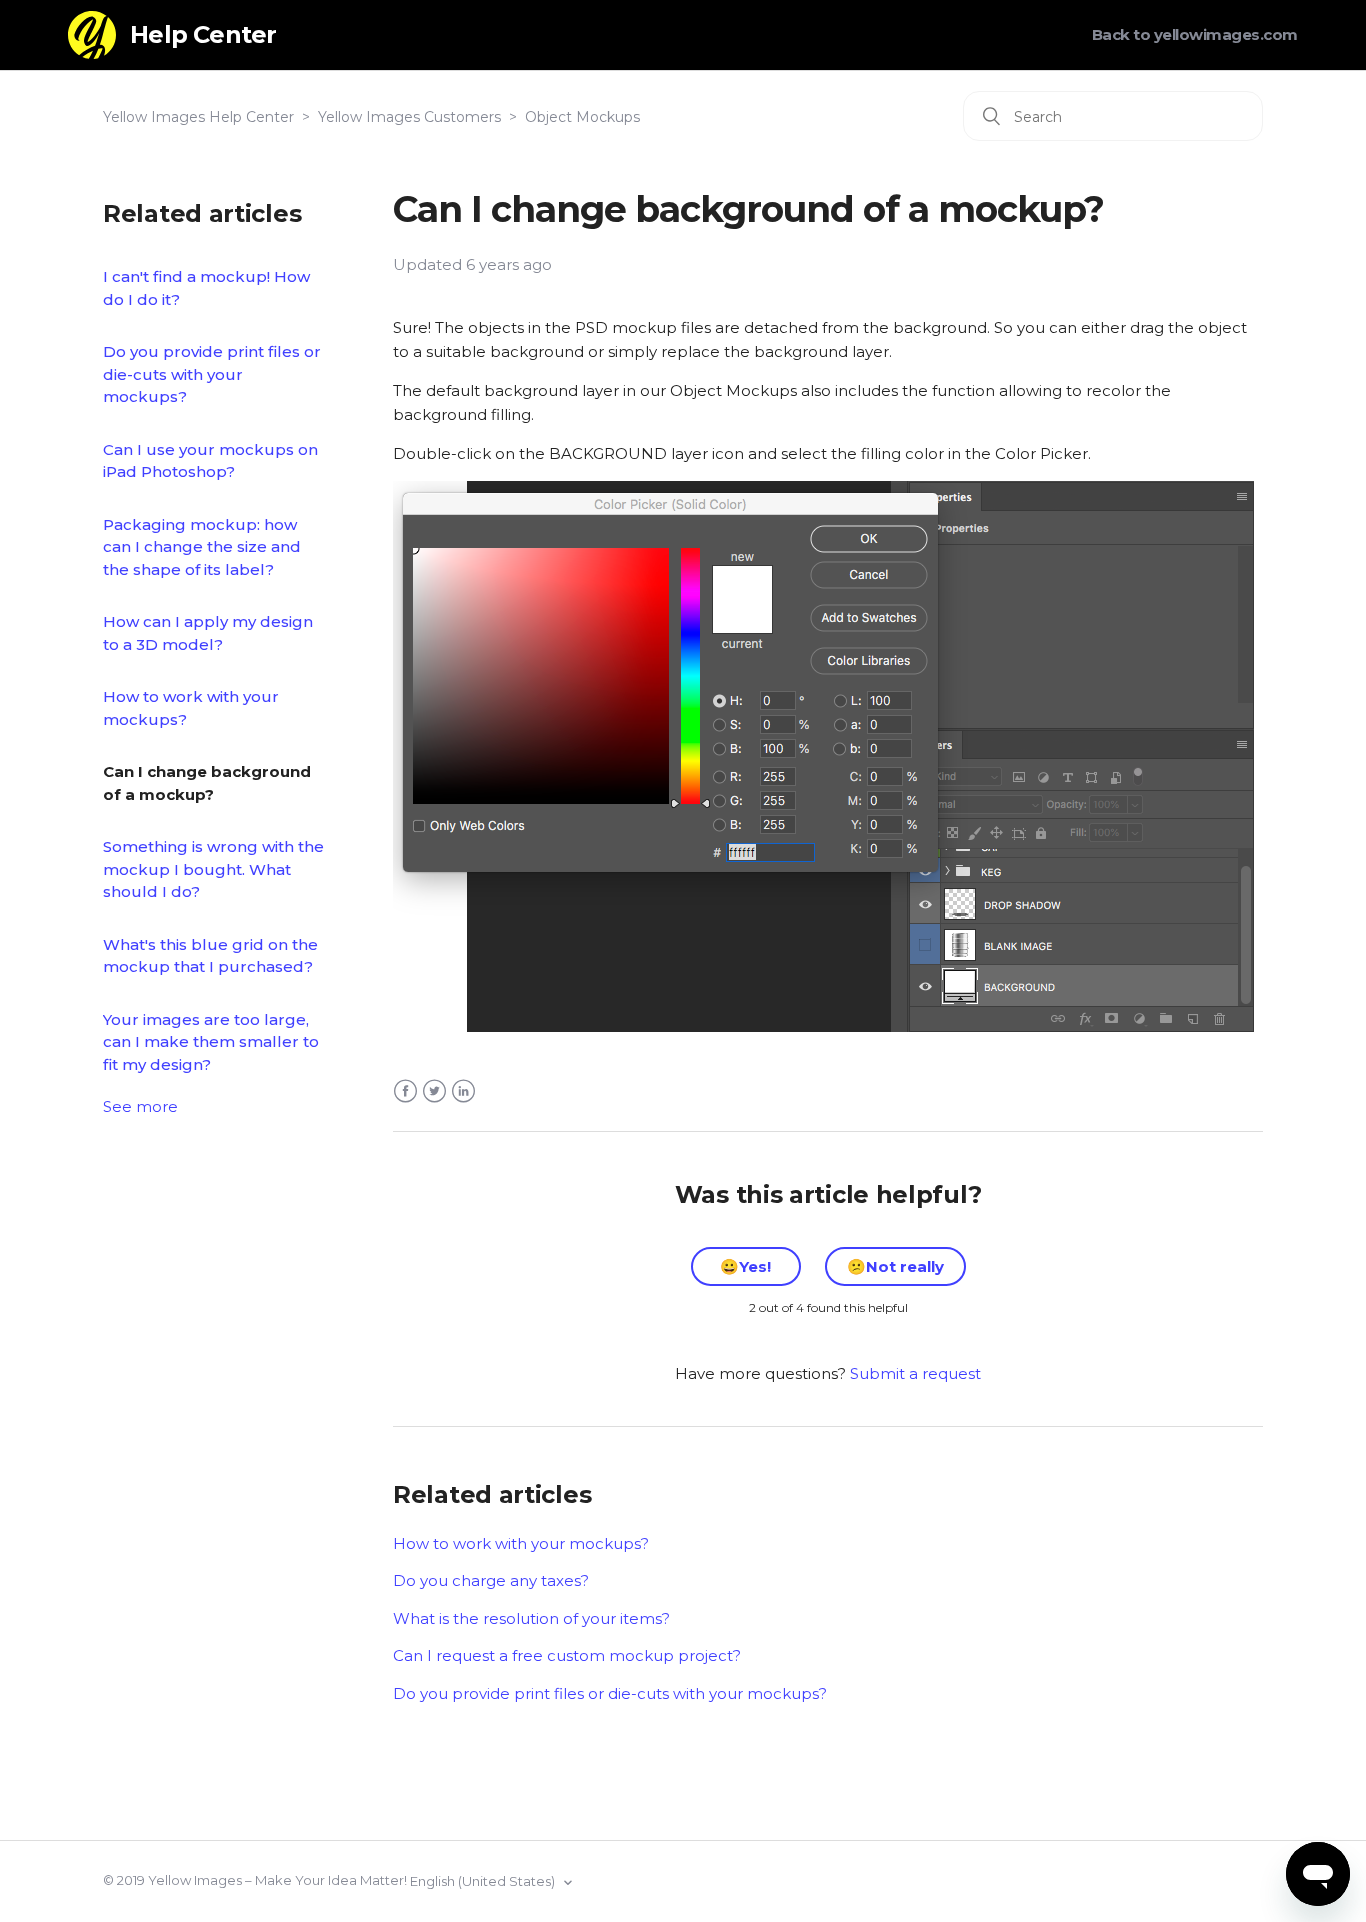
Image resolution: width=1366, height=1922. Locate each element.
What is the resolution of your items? (531, 1618)
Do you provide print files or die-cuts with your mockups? (212, 374)
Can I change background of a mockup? (207, 783)
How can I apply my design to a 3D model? (208, 633)
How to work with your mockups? (191, 708)
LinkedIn (463, 1091)
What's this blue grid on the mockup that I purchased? (210, 956)
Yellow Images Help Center (198, 117)
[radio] (746, 1266)
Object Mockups (582, 117)
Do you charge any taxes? (491, 1580)
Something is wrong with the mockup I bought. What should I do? (213, 869)
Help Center (203, 34)
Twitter (434, 1091)
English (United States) (484, 1881)
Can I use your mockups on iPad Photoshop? (210, 461)
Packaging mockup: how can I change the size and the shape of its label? (202, 547)
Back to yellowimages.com (1195, 34)
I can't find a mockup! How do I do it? (206, 288)
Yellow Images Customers (409, 117)
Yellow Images (195, 1880)
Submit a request (915, 1373)
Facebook (405, 1091)
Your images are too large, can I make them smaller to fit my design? (211, 1042)
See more (140, 1106)
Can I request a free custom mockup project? (567, 1655)
